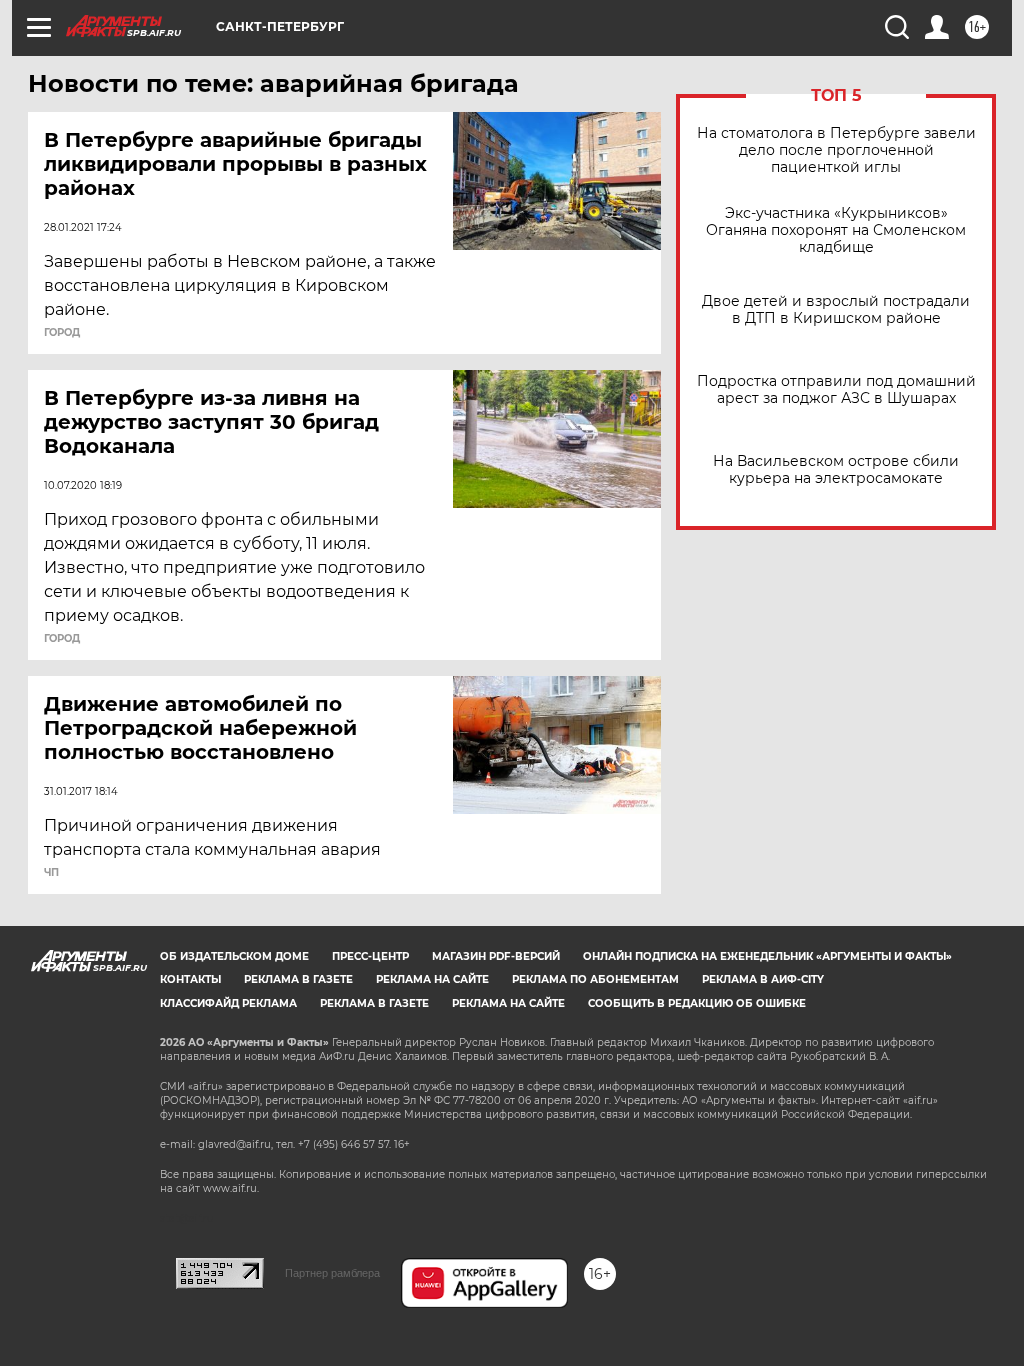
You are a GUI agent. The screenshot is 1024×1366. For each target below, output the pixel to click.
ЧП (51, 873)
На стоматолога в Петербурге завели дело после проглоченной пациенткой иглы (836, 150)
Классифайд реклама (228, 1003)
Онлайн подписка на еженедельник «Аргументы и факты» (767, 956)
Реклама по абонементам (595, 979)
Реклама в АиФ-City (763, 979)
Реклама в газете (298, 979)
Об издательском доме (234, 956)
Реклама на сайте (432, 979)
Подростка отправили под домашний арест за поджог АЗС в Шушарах (836, 390)
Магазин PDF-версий (496, 956)
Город (62, 333)
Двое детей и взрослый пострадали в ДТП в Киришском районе (836, 310)
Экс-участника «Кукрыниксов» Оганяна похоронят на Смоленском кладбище (836, 230)
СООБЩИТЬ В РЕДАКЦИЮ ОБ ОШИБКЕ (697, 1003)
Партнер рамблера (332, 1273)
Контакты (190, 979)
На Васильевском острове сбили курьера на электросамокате (836, 470)
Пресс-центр (370, 956)
